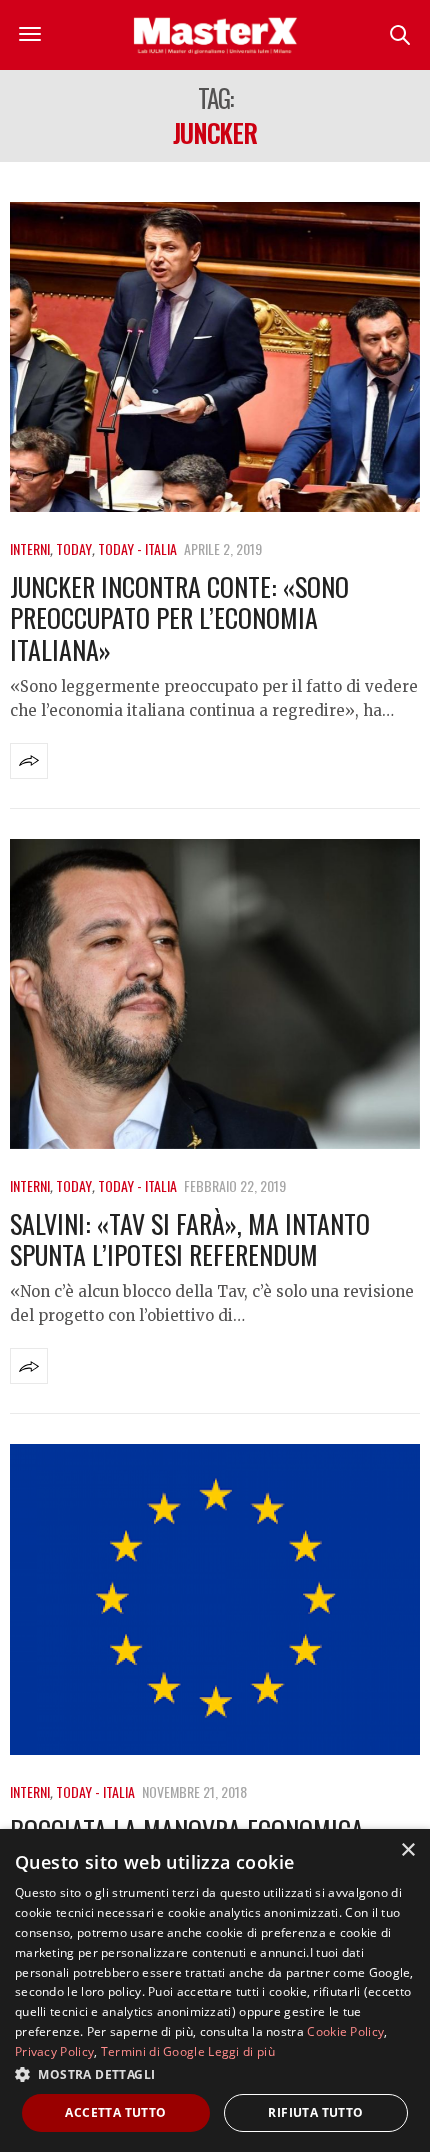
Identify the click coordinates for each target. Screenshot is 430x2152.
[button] (215, 2074)
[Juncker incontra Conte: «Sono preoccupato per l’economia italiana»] (215, 357)
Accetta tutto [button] (115, 2112)
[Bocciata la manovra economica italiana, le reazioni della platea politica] (215, 1599)
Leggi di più (241, 2051)
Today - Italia (137, 548)
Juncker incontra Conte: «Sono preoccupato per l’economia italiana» (179, 617)
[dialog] (215, 1990)
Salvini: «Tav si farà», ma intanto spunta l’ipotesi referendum (190, 1239)
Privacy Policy (54, 2051)
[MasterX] (215, 35)
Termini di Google (153, 2051)
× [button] (407, 1850)
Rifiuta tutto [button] (315, 2112)
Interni (30, 548)
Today (74, 548)
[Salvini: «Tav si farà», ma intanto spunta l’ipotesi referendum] (215, 994)
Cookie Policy (345, 2031)
